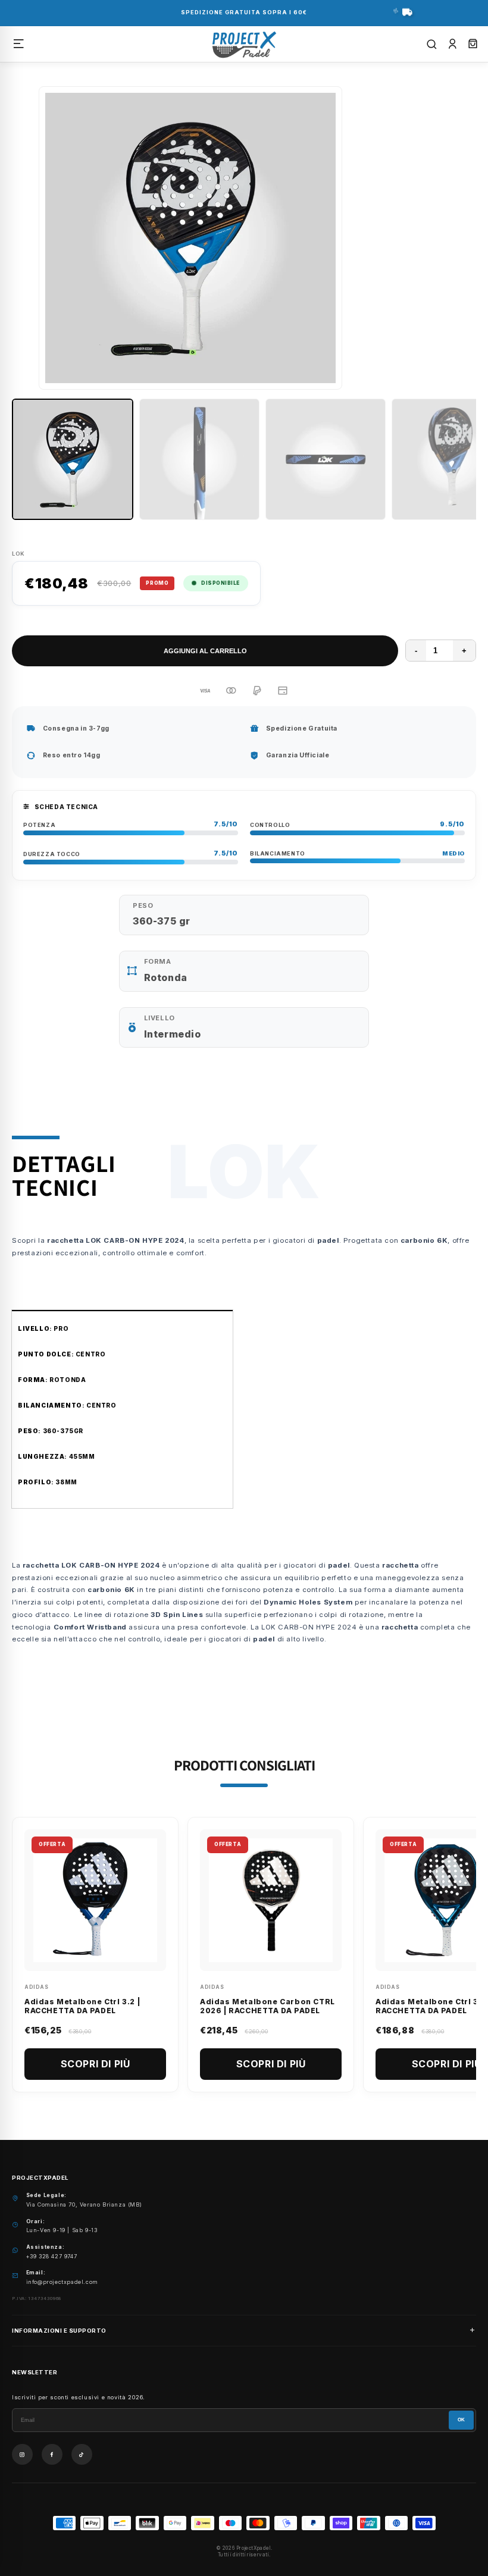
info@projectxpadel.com (62, 2282)
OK (461, 2420)
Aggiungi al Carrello (205, 651)
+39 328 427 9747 (52, 2256)
